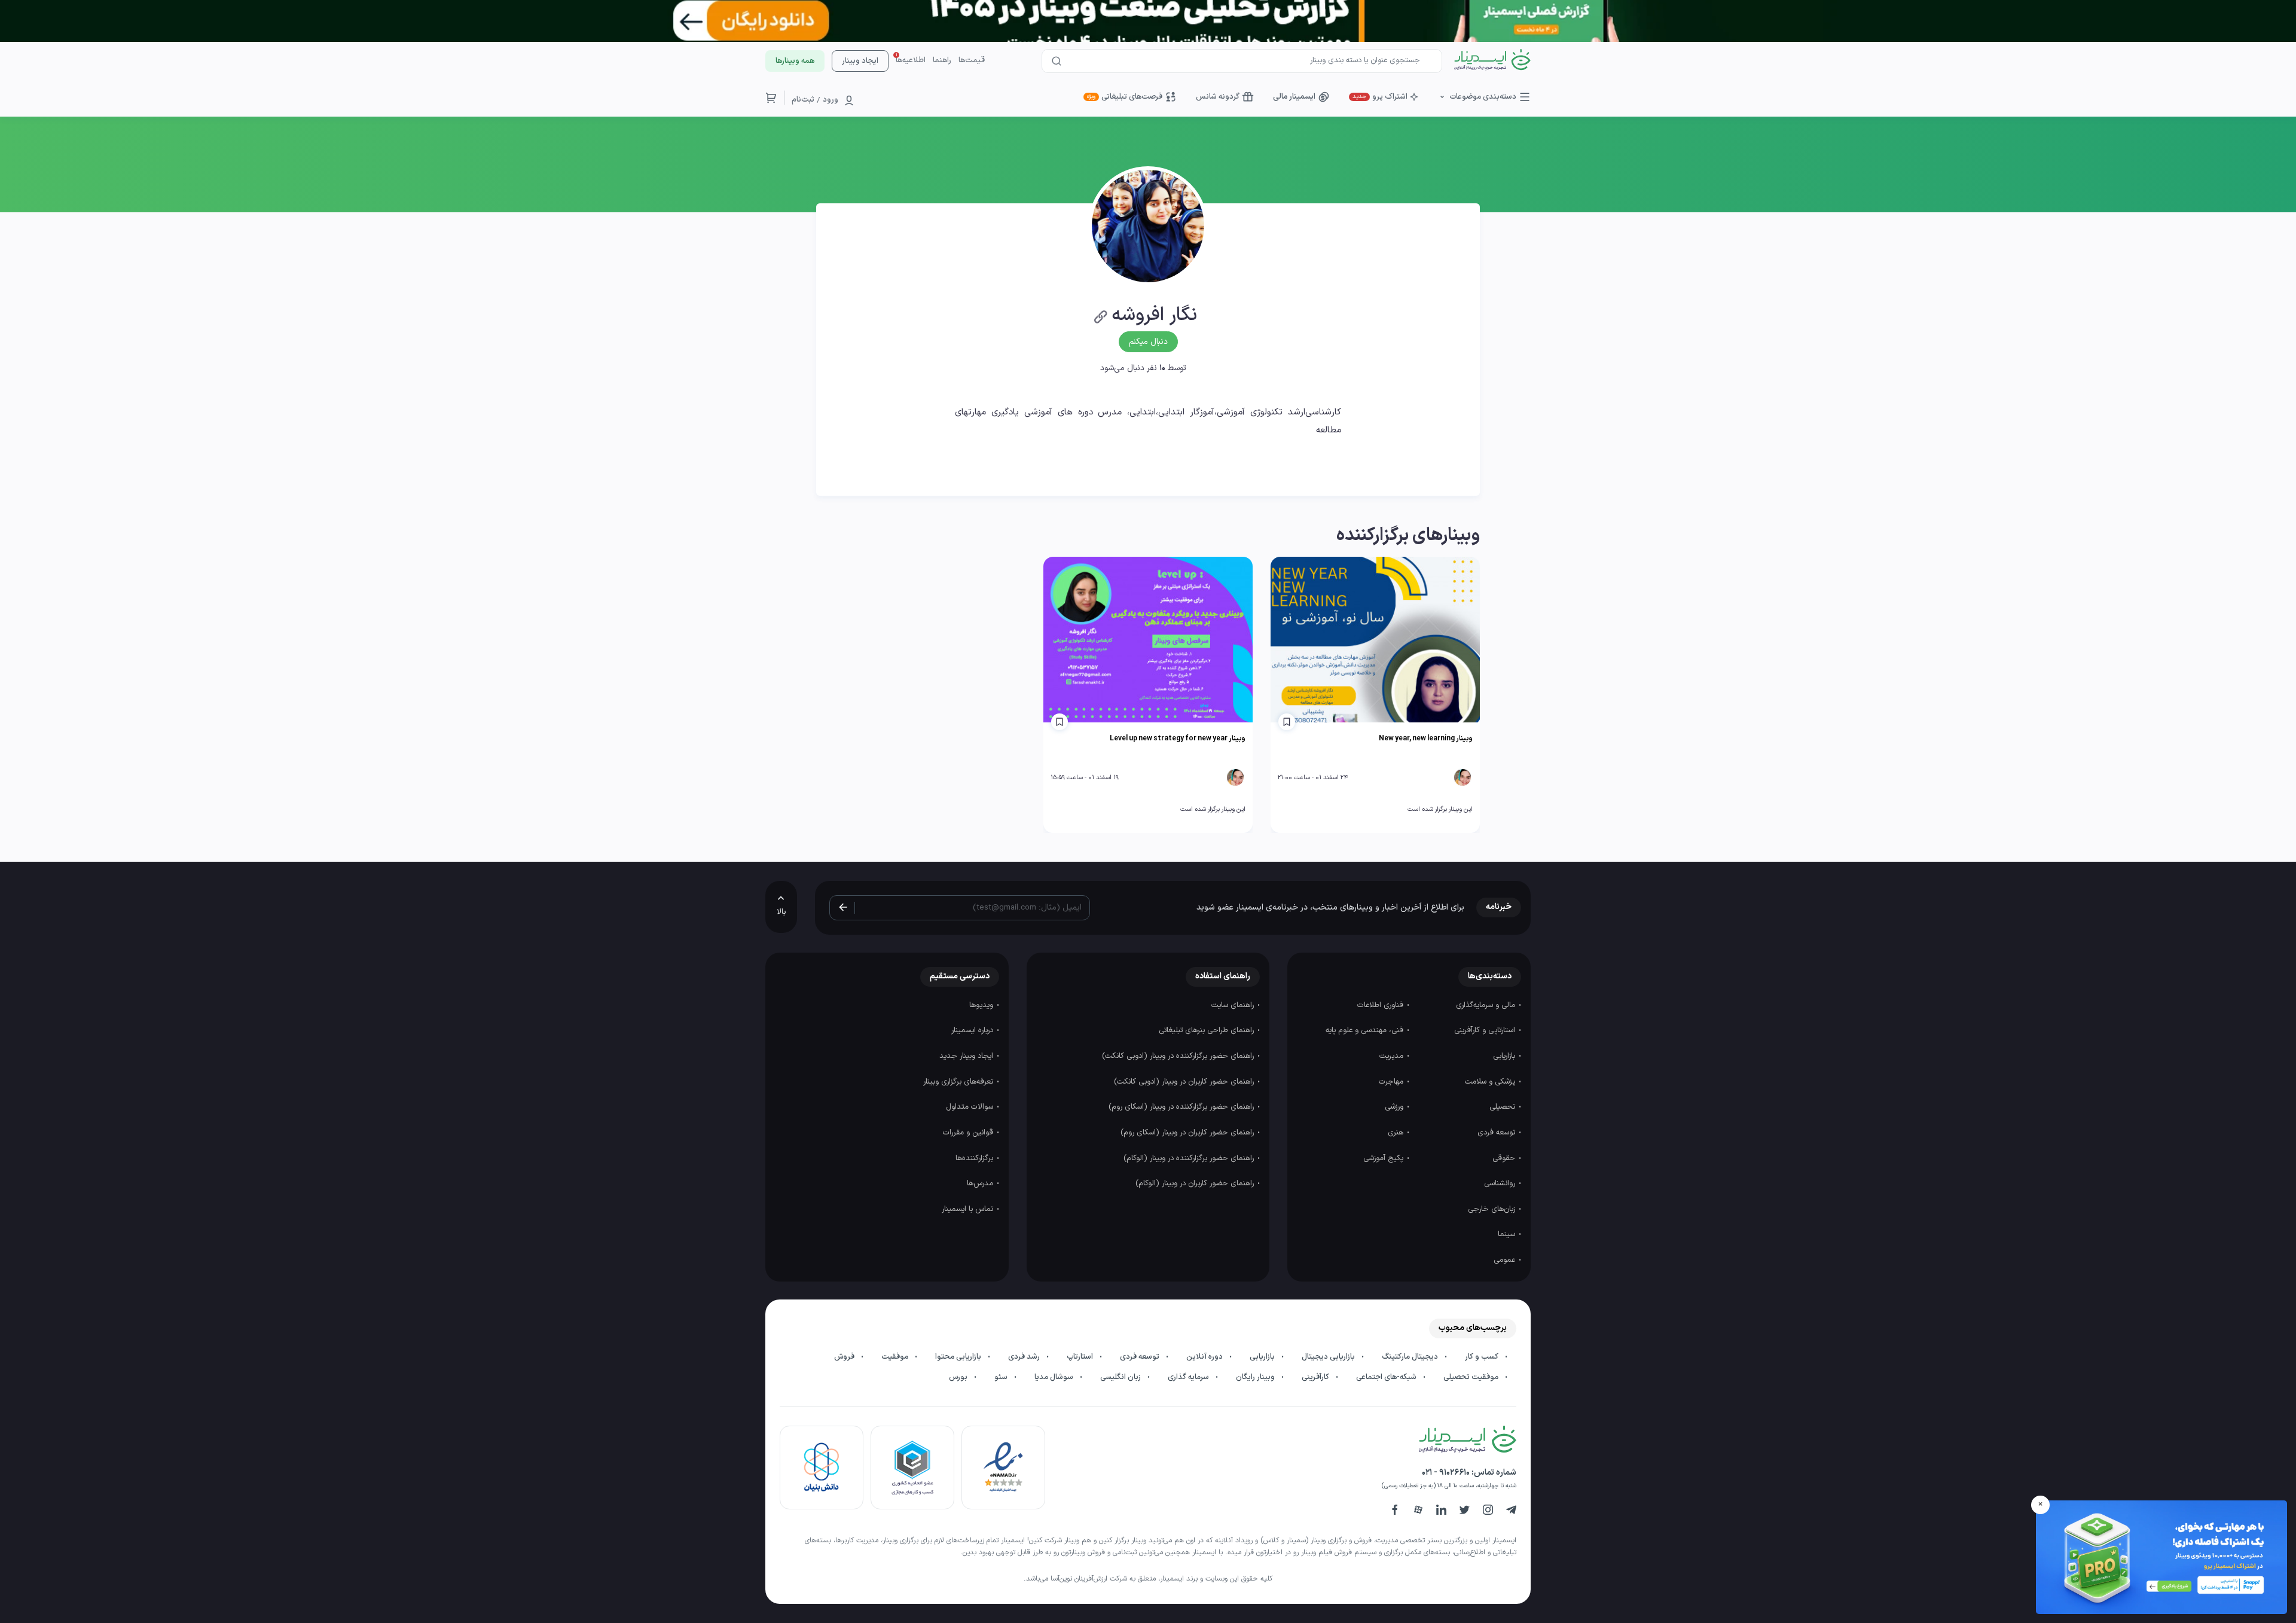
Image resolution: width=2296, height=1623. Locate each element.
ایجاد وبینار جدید (967, 1056)
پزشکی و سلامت (1491, 1082)
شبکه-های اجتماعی (1387, 1377)
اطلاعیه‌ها (911, 60)
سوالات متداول (971, 1107)
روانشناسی (1501, 1183)
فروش (845, 1357)
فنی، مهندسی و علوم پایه (1366, 1030)
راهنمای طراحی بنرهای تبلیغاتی (1207, 1030)
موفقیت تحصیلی (1472, 1377)
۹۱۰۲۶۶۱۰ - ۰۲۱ (1446, 1473)
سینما (1508, 1234)
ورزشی (1395, 1107)
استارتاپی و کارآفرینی (1486, 1030)
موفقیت (896, 1357)
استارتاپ (1081, 1357)
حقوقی (1505, 1158)
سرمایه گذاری (1189, 1377)
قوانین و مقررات (969, 1133)
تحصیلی (1503, 1107)
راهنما (942, 60)
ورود (831, 100)
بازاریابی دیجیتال (1329, 1357)
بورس (959, 1377)
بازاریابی (1505, 1056)
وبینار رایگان (1256, 1377)
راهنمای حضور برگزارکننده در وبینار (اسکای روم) (1182, 1107)
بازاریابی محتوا (959, 1357)
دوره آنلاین (1205, 1357)
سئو (1002, 1377)
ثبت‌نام (803, 100)
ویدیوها (982, 1005)
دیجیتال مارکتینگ (1411, 1357)
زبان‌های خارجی (1493, 1209)
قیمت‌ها (972, 60)
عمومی (1506, 1260)
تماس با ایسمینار (969, 1209)
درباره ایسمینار (973, 1030)
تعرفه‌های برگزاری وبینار (959, 1082)
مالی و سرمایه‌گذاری (1487, 1005)
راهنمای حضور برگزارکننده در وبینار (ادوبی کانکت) (1179, 1056)
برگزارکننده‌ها (976, 1158)
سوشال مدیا (1055, 1377)
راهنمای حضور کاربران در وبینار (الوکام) (1196, 1183)
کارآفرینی (1316, 1377)
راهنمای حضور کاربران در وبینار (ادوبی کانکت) (1185, 1082)
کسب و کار (1483, 1357)
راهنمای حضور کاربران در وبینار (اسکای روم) (1188, 1133)
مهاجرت (1392, 1082)
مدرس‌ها (981, 1183)
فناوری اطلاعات (1381, 1005)
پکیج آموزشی (1384, 1158)
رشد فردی (1025, 1357)
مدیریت (1393, 1056)
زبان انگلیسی (1121, 1377)
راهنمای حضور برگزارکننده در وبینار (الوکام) (1190, 1158)
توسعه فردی (1497, 1133)
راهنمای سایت (1234, 1005)
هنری (1397, 1133)
